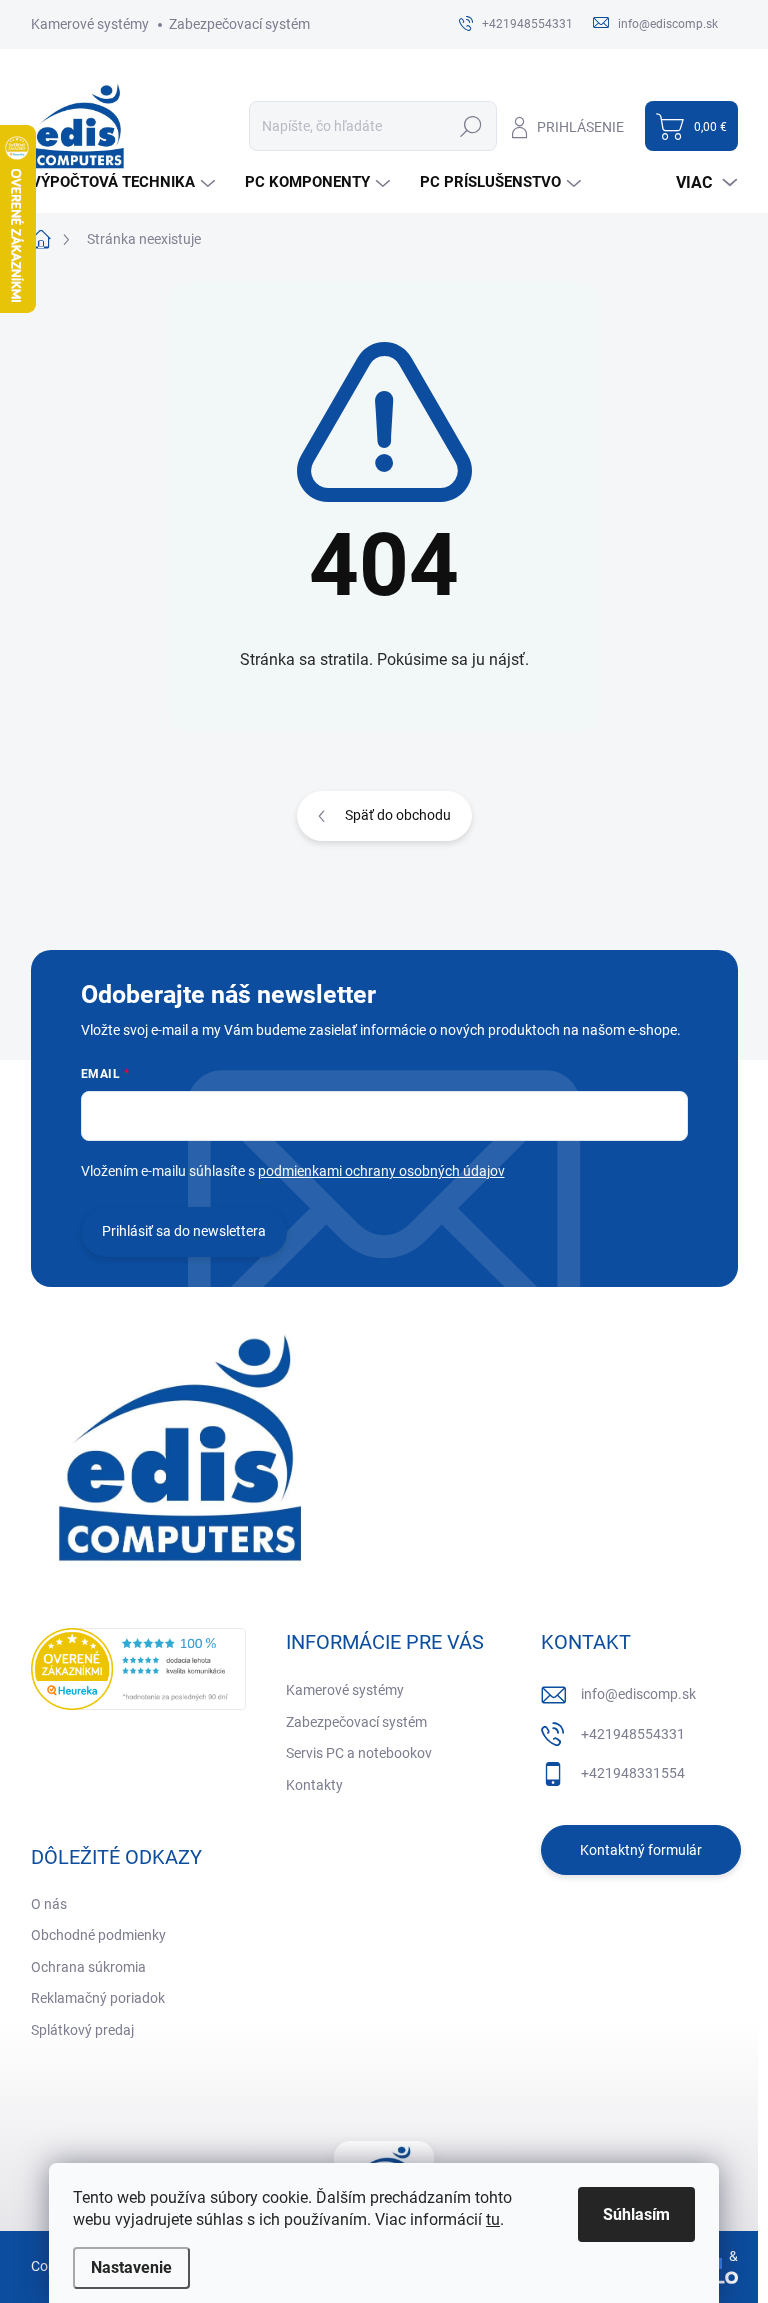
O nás (49, 1904)
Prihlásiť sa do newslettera (184, 1231)
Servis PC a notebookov (359, 1753)
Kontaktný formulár (641, 1850)
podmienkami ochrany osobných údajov (381, 1171)
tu (493, 2219)
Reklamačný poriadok (98, 1998)
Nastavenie (131, 2267)
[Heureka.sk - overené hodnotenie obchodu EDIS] (138, 1669)
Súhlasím (636, 2214)
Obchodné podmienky (98, 1935)
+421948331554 (633, 1773)
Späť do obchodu (398, 815)
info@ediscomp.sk (638, 1694)
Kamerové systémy (90, 24)
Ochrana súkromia (88, 1967)
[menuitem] (125, 182)
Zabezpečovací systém (239, 24)
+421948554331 (633, 1734)
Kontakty (314, 1785)
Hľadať (471, 126)
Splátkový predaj (82, 2030)
